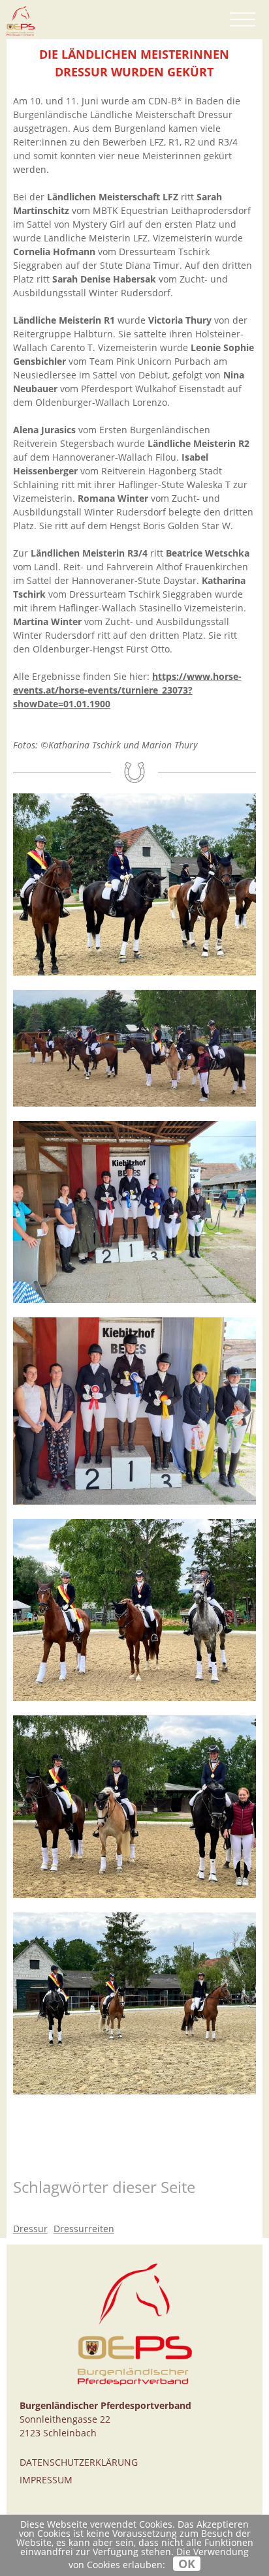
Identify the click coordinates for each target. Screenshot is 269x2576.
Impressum (46, 2480)
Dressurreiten (84, 2229)
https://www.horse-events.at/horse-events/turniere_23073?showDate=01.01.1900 (127, 690)
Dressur (30, 2229)
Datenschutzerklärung (79, 2462)
